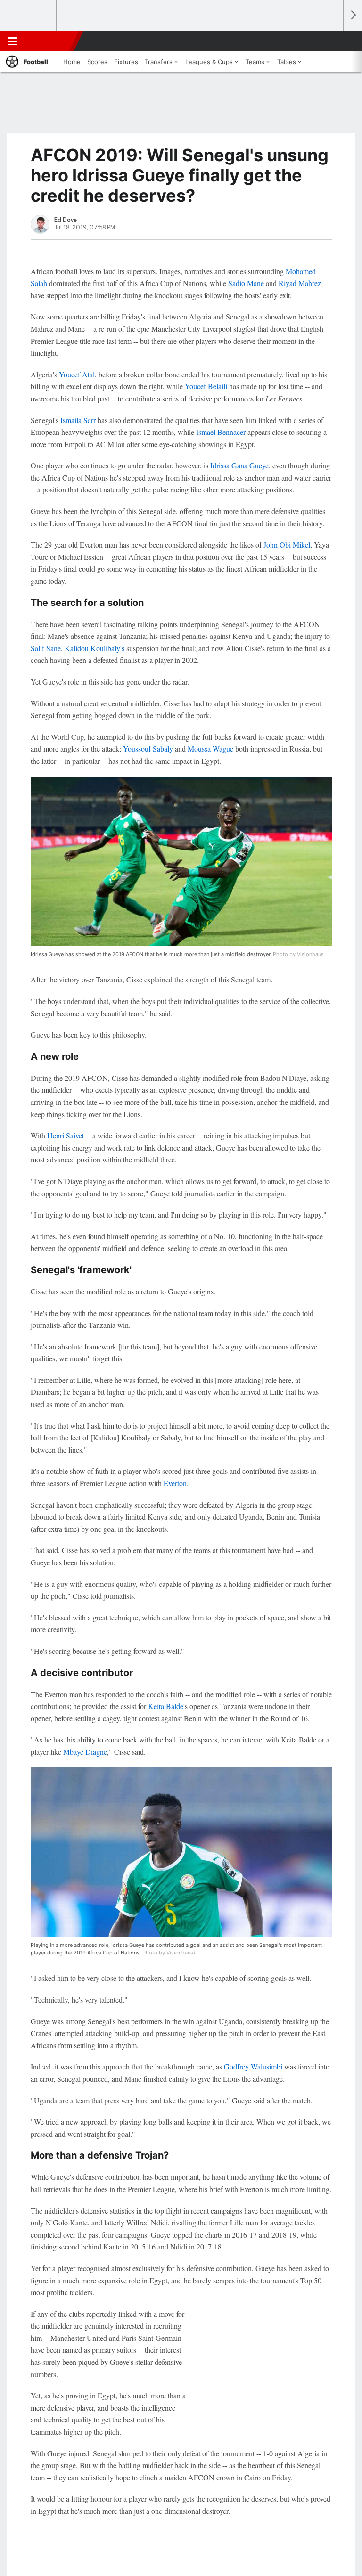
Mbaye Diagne (85, 1752)
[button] (331, 41)
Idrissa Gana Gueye (239, 465)
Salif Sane (46, 648)
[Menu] (13, 41)
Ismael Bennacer (221, 432)
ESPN (50, 41)
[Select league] (29, 16)
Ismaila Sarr (78, 420)
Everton (175, 1483)
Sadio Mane (246, 283)
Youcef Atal (77, 374)
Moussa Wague (210, 748)
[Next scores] (353, 15)
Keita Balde (166, 1706)
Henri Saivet (66, 1135)
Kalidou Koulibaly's (95, 648)
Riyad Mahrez (300, 283)
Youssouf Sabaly (148, 748)
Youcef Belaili (206, 386)
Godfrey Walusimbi (253, 2066)
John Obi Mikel (287, 544)
